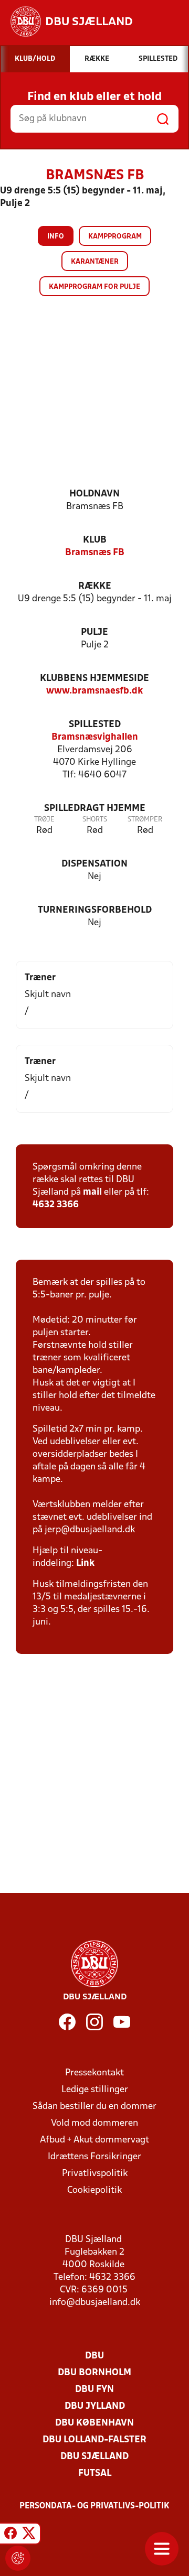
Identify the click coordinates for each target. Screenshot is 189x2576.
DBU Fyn (94, 2390)
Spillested (95, 725)
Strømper (145, 820)
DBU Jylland (95, 2406)
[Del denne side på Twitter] (29, 2535)
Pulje (94, 632)
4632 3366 (56, 1205)
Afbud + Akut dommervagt (94, 2140)
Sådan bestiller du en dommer (94, 2107)
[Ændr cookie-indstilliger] (18, 2558)
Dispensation (94, 864)
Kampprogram (115, 237)
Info (56, 237)
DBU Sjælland (94, 2457)
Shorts (95, 820)
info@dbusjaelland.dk (95, 2303)
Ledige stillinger (95, 2090)
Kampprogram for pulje (94, 287)
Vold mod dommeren (94, 2123)
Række (95, 586)
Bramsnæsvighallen (95, 737)
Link (85, 1563)
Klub (95, 540)
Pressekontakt (94, 2073)
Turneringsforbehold (95, 910)
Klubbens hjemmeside (94, 679)
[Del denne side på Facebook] (10, 2535)
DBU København (94, 2423)
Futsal (95, 2474)
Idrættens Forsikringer (94, 2157)
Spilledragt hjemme (95, 809)
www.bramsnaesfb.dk (94, 691)
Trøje (44, 820)
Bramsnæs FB (95, 553)
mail (92, 1192)
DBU (94, 2356)
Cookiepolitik (94, 2190)
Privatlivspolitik (95, 2174)
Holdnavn (94, 494)
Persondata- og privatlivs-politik (94, 2506)
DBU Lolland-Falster (94, 2440)
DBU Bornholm (94, 2373)
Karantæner (95, 262)
